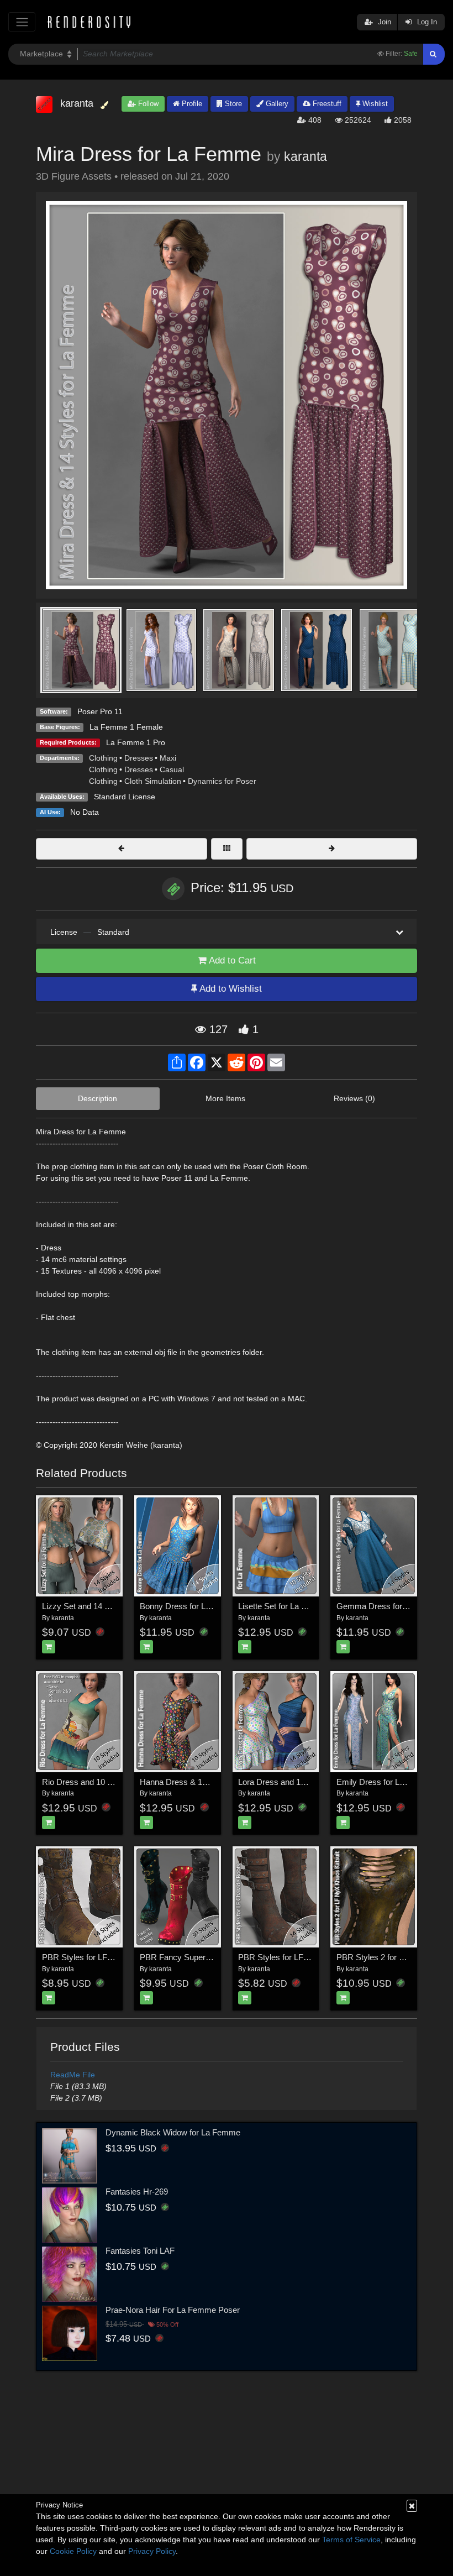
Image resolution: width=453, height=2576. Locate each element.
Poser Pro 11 (100, 711)
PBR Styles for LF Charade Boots (299, 1957)
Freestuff (326, 104)
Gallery (276, 104)
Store (232, 104)
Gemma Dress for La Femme (390, 1606)
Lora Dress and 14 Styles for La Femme (310, 1782)
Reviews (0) (354, 1098)
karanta (305, 156)
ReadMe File (73, 2075)
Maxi (168, 758)
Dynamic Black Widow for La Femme (173, 2132)
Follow (147, 104)
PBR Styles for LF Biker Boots (97, 1957)
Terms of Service (351, 2540)
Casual (172, 769)
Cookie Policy (73, 2551)
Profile (191, 104)
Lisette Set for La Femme (284, 1606)
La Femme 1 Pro (136, 742)
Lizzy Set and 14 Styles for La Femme (111, 1606)
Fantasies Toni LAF (140, 2251)
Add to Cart (231, 960)
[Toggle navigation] (22, 22)
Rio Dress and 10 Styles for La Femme (112, 1782)
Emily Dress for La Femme (385, 1782)
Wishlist (374, 104)
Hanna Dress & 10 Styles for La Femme (212, 1782)
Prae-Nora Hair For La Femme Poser (173, 2310)
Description (98, 1098)
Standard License (125, 797)
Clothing (103, 758)
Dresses (139, 758)
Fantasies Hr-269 (137, 2192)
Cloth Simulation (153, 781)
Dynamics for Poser (222, 781)
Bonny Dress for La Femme (190, 1606)
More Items (225, 1098)
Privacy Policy (152, 2551)
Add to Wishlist (230, 989)
